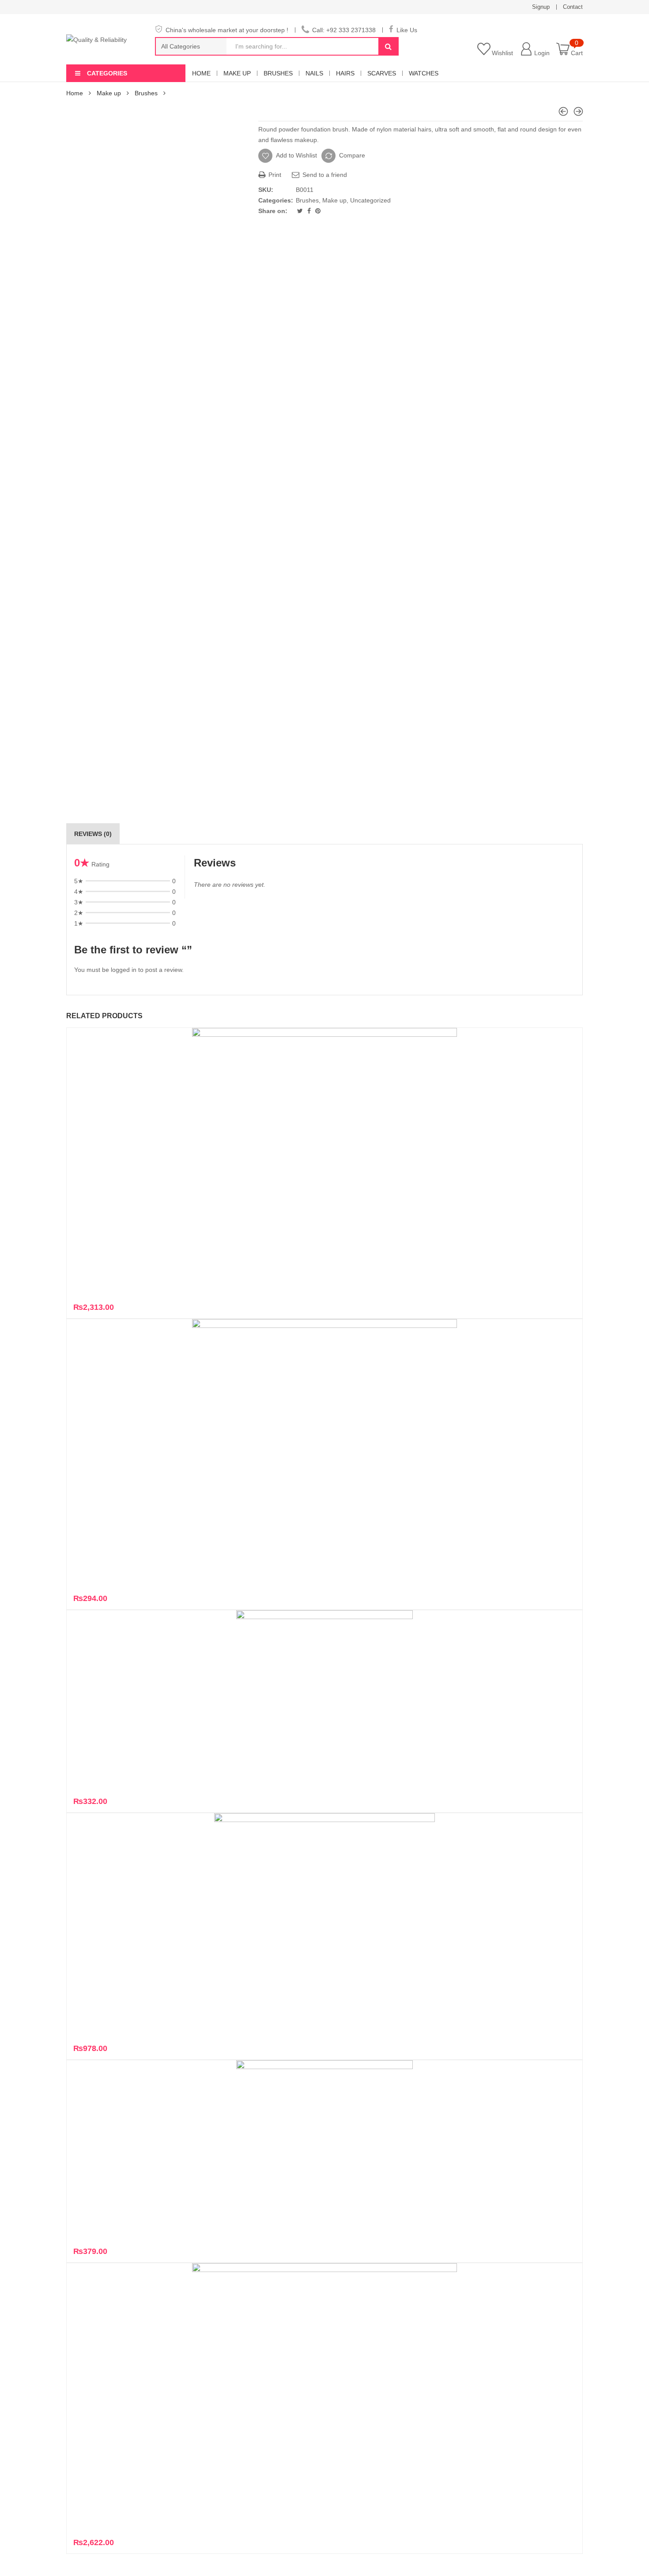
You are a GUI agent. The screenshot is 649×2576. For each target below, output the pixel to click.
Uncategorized (370, 200)
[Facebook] (310, 211)
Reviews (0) (93, 834)
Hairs (345, 73)
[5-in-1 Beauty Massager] (578, 111)
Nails (314, 73)
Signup (541, 7)
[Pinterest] (318, 211)
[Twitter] (301, 211)
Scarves (382, 73)
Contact (573, 7)
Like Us (407, 30)
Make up (237, 73)
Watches (424, 73)
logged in (124, 970)
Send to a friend (324, 175)
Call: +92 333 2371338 (344, 30)
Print (274, 175)
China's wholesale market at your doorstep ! (227, 30)
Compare (352, 155)
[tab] (93, 834)
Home (201, 73)
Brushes (278, 73)
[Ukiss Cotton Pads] (563, 111)
